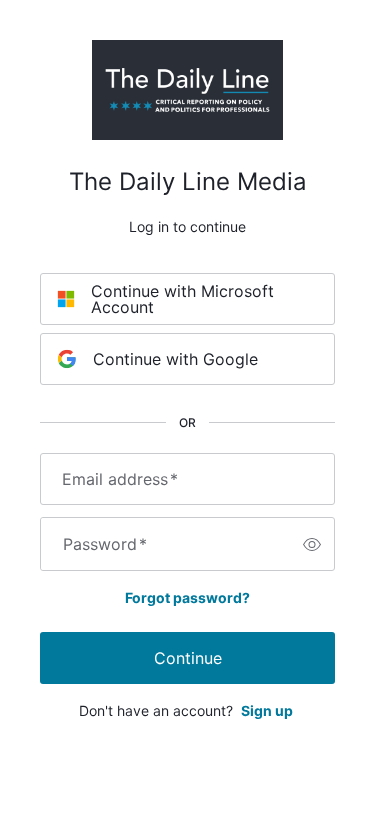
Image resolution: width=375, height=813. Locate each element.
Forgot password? (187, 597)
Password (105, 544)
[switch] (312, 544)
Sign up (267, 710)
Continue (188, 658)
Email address (120, 479)
